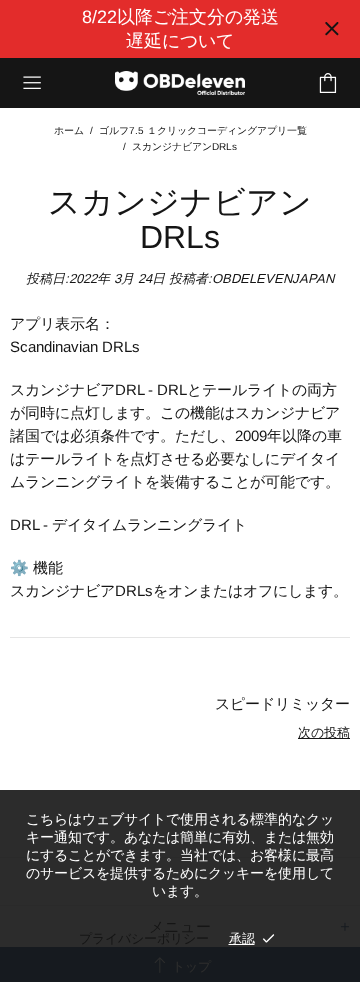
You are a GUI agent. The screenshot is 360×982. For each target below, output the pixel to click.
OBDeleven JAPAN (180, 83)
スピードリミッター (282, 703)
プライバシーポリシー (144, 938)
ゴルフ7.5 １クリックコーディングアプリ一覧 (203, 130)
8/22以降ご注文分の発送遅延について (180, 29)
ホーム (69, 130)
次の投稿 (324, 732)
